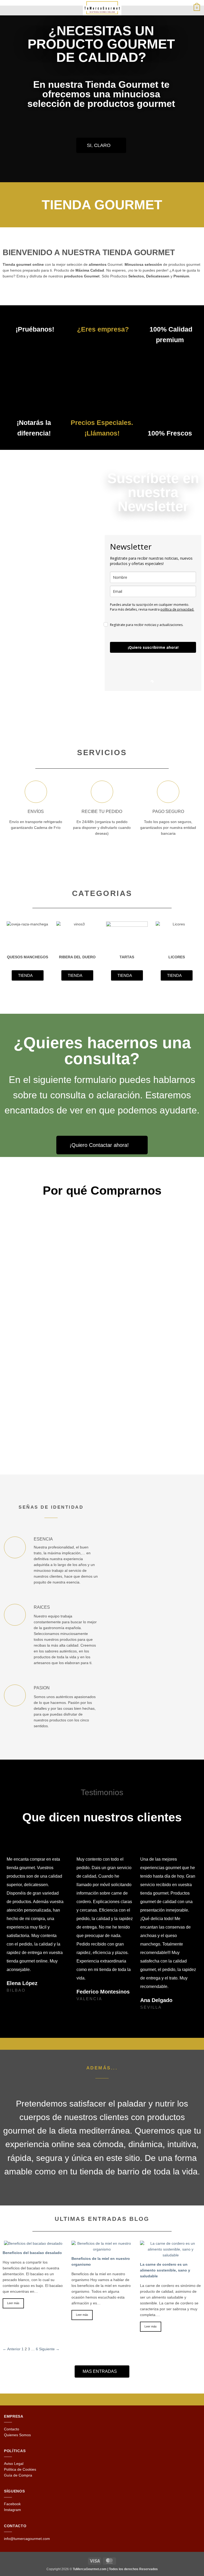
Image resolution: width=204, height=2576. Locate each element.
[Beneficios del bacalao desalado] (33, 2244)
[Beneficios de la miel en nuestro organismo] (102, 2249)
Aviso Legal (14, 2464)
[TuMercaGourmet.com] (102, 8)
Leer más (13, 2303)
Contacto (12, 2429)
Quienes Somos (17, 2435)
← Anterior (12, 2349)
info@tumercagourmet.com (27, 2539)
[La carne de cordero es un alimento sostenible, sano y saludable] (171, 2255)
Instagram (12, 2510)
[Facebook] (95, 2044)
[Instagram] (109, 2044)
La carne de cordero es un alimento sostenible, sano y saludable (165, 2270)
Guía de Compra (18, 2475)
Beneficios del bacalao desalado (32, 2253)
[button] (7, 8)
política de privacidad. (177, 609)
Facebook (12, 2504)
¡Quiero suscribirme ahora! (153, 647)
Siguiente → (49, 2349)
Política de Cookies (20, 2470)
